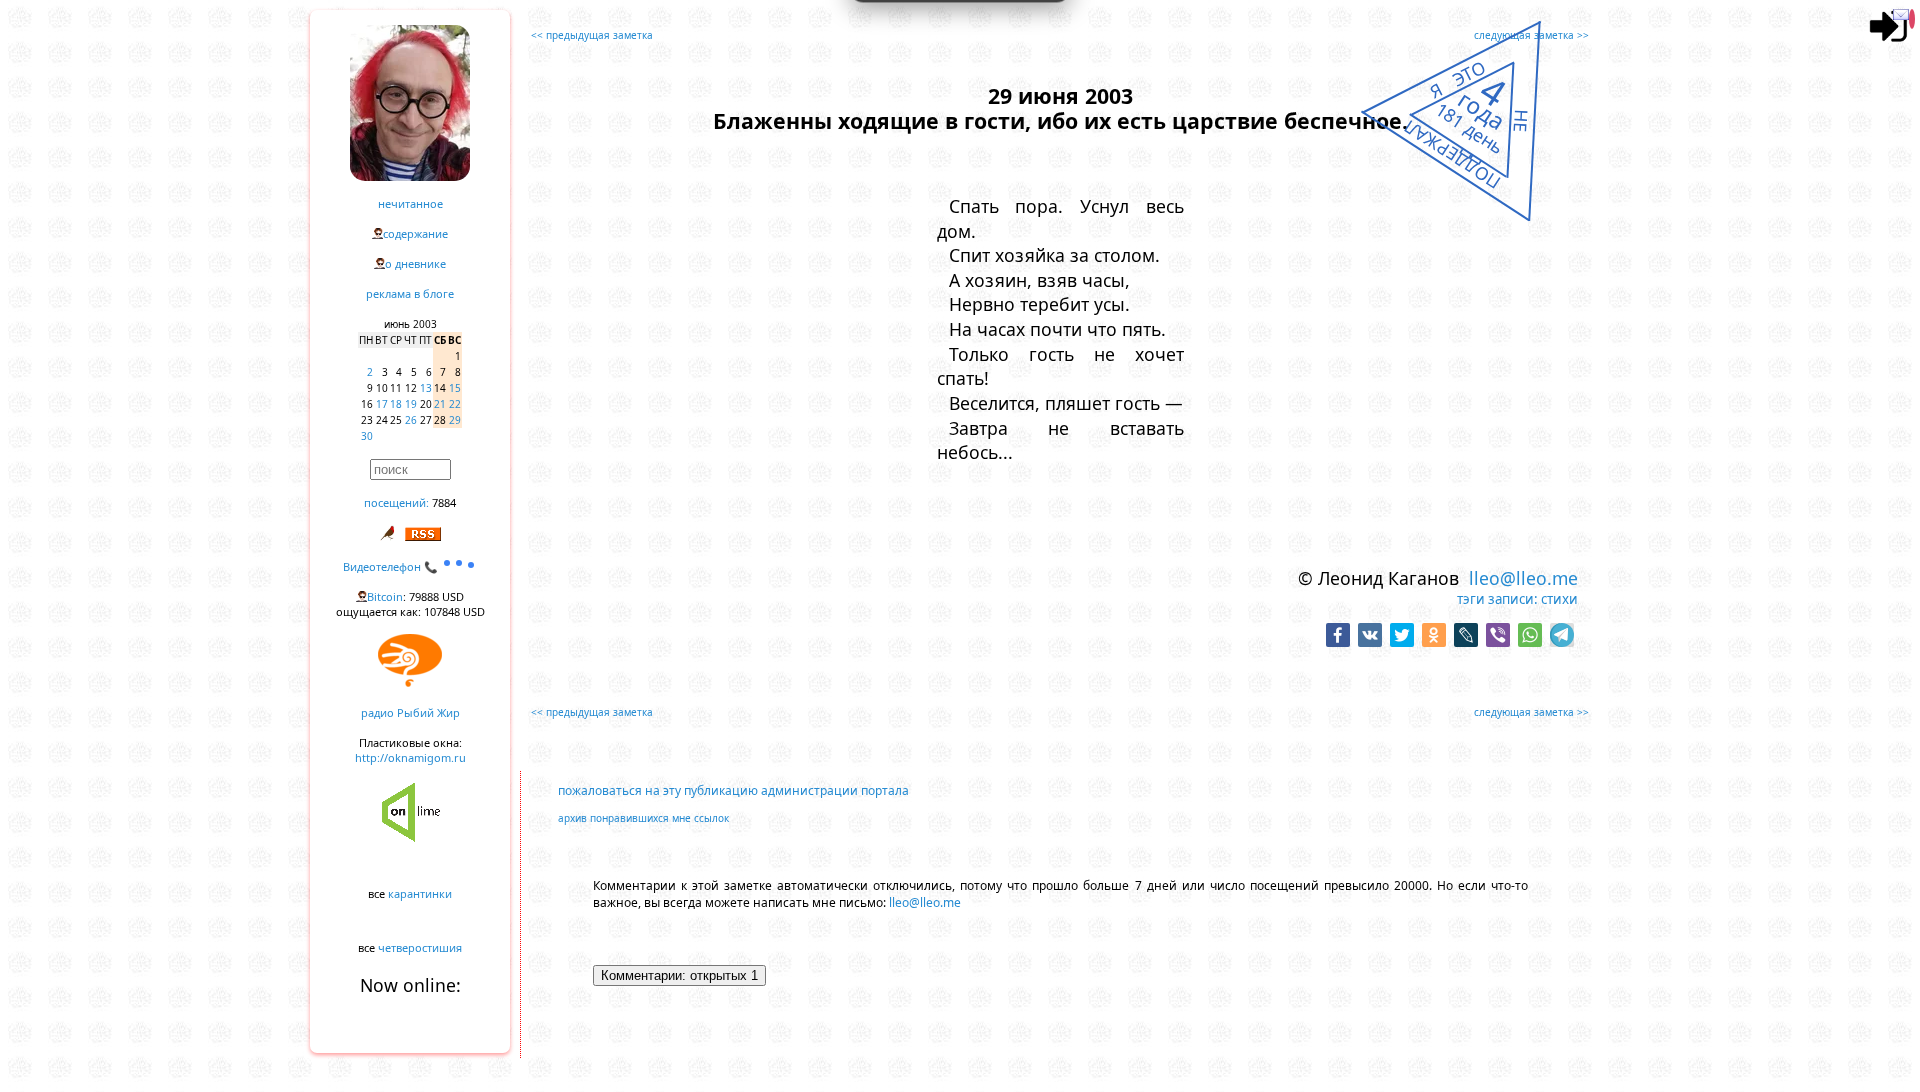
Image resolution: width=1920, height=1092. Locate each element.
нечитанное (410, 203)
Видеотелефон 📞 (392, 566)
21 (440, 404)
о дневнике (415, 263)
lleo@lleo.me (1523, 578)
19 (411, 404)
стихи (1559, 599)
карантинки (420, 893)
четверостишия (420, 947)
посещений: (396, 502)
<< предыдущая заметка (592, 35)
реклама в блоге (410, 293)
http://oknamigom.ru (410, 757)
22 (455, 404)
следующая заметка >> (1531, 35)
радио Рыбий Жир (410, 712)
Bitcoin (385, 596)
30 (367, 436)
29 (455, 420)
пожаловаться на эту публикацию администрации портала (733, 790)
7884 (444, 502)
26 (411, 420)
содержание (415, 233)
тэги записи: (1497, 599)
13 (426, 388)
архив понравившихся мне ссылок (643, 818)
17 (382, 404)
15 (455, 388)
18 (396, 404)
